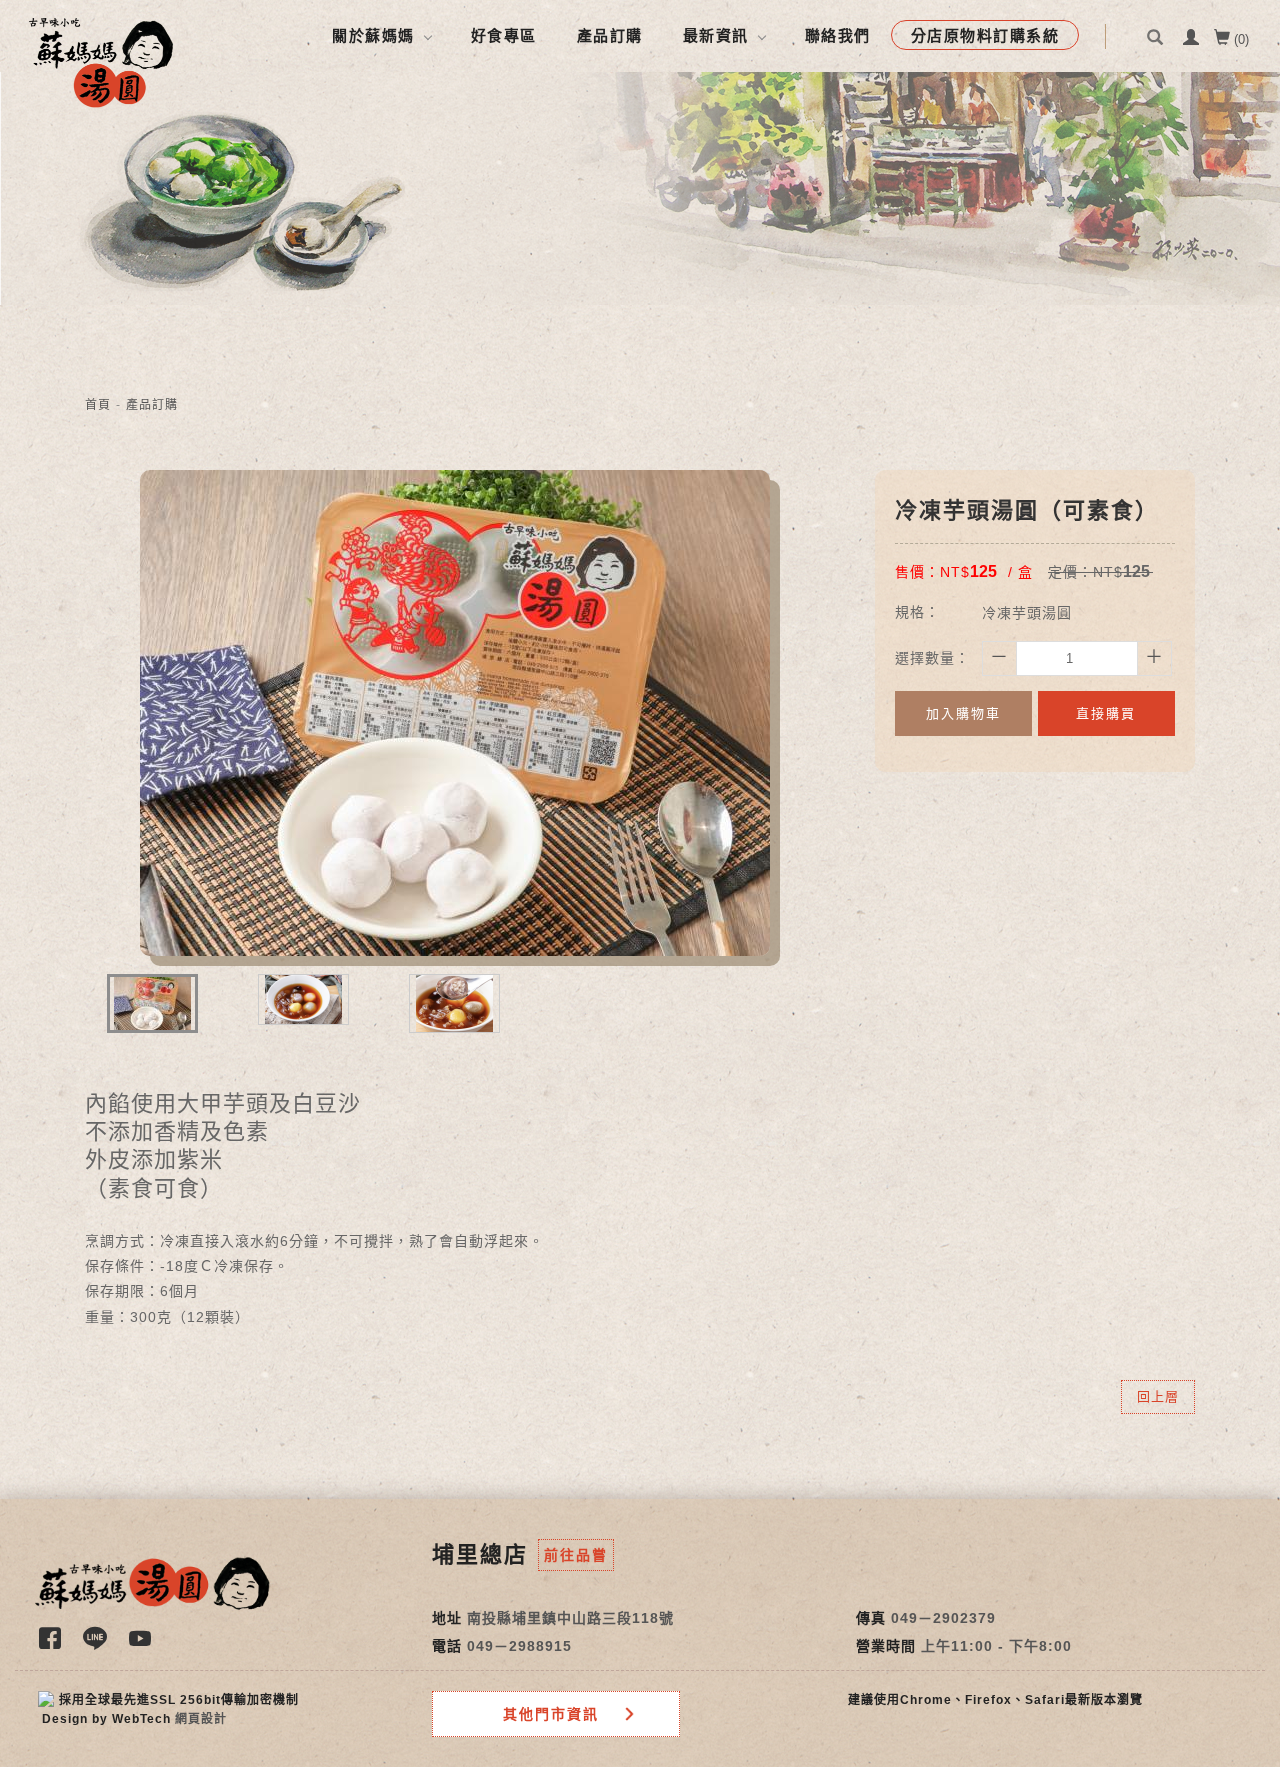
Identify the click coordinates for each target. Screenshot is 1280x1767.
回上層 (1158, 1396)
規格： (917, 612)
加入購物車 (963, 713)
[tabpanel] (640, 188)
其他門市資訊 (551, 1714)
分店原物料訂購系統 (985, 35)
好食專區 (504, 35)
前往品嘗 (576, 1555)
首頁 (98, 405)
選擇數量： (932, 658)
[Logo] (101, 61)
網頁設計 (201, 1719)
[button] (1157, 52)
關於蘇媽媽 (373, 35)
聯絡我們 (838, 35)
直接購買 (1106, 713)
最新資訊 (716, 35)
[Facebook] (52, 1645)
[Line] (97, 1645)
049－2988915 (519, 1646)
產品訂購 (610, 35)
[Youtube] (142, 1645)
